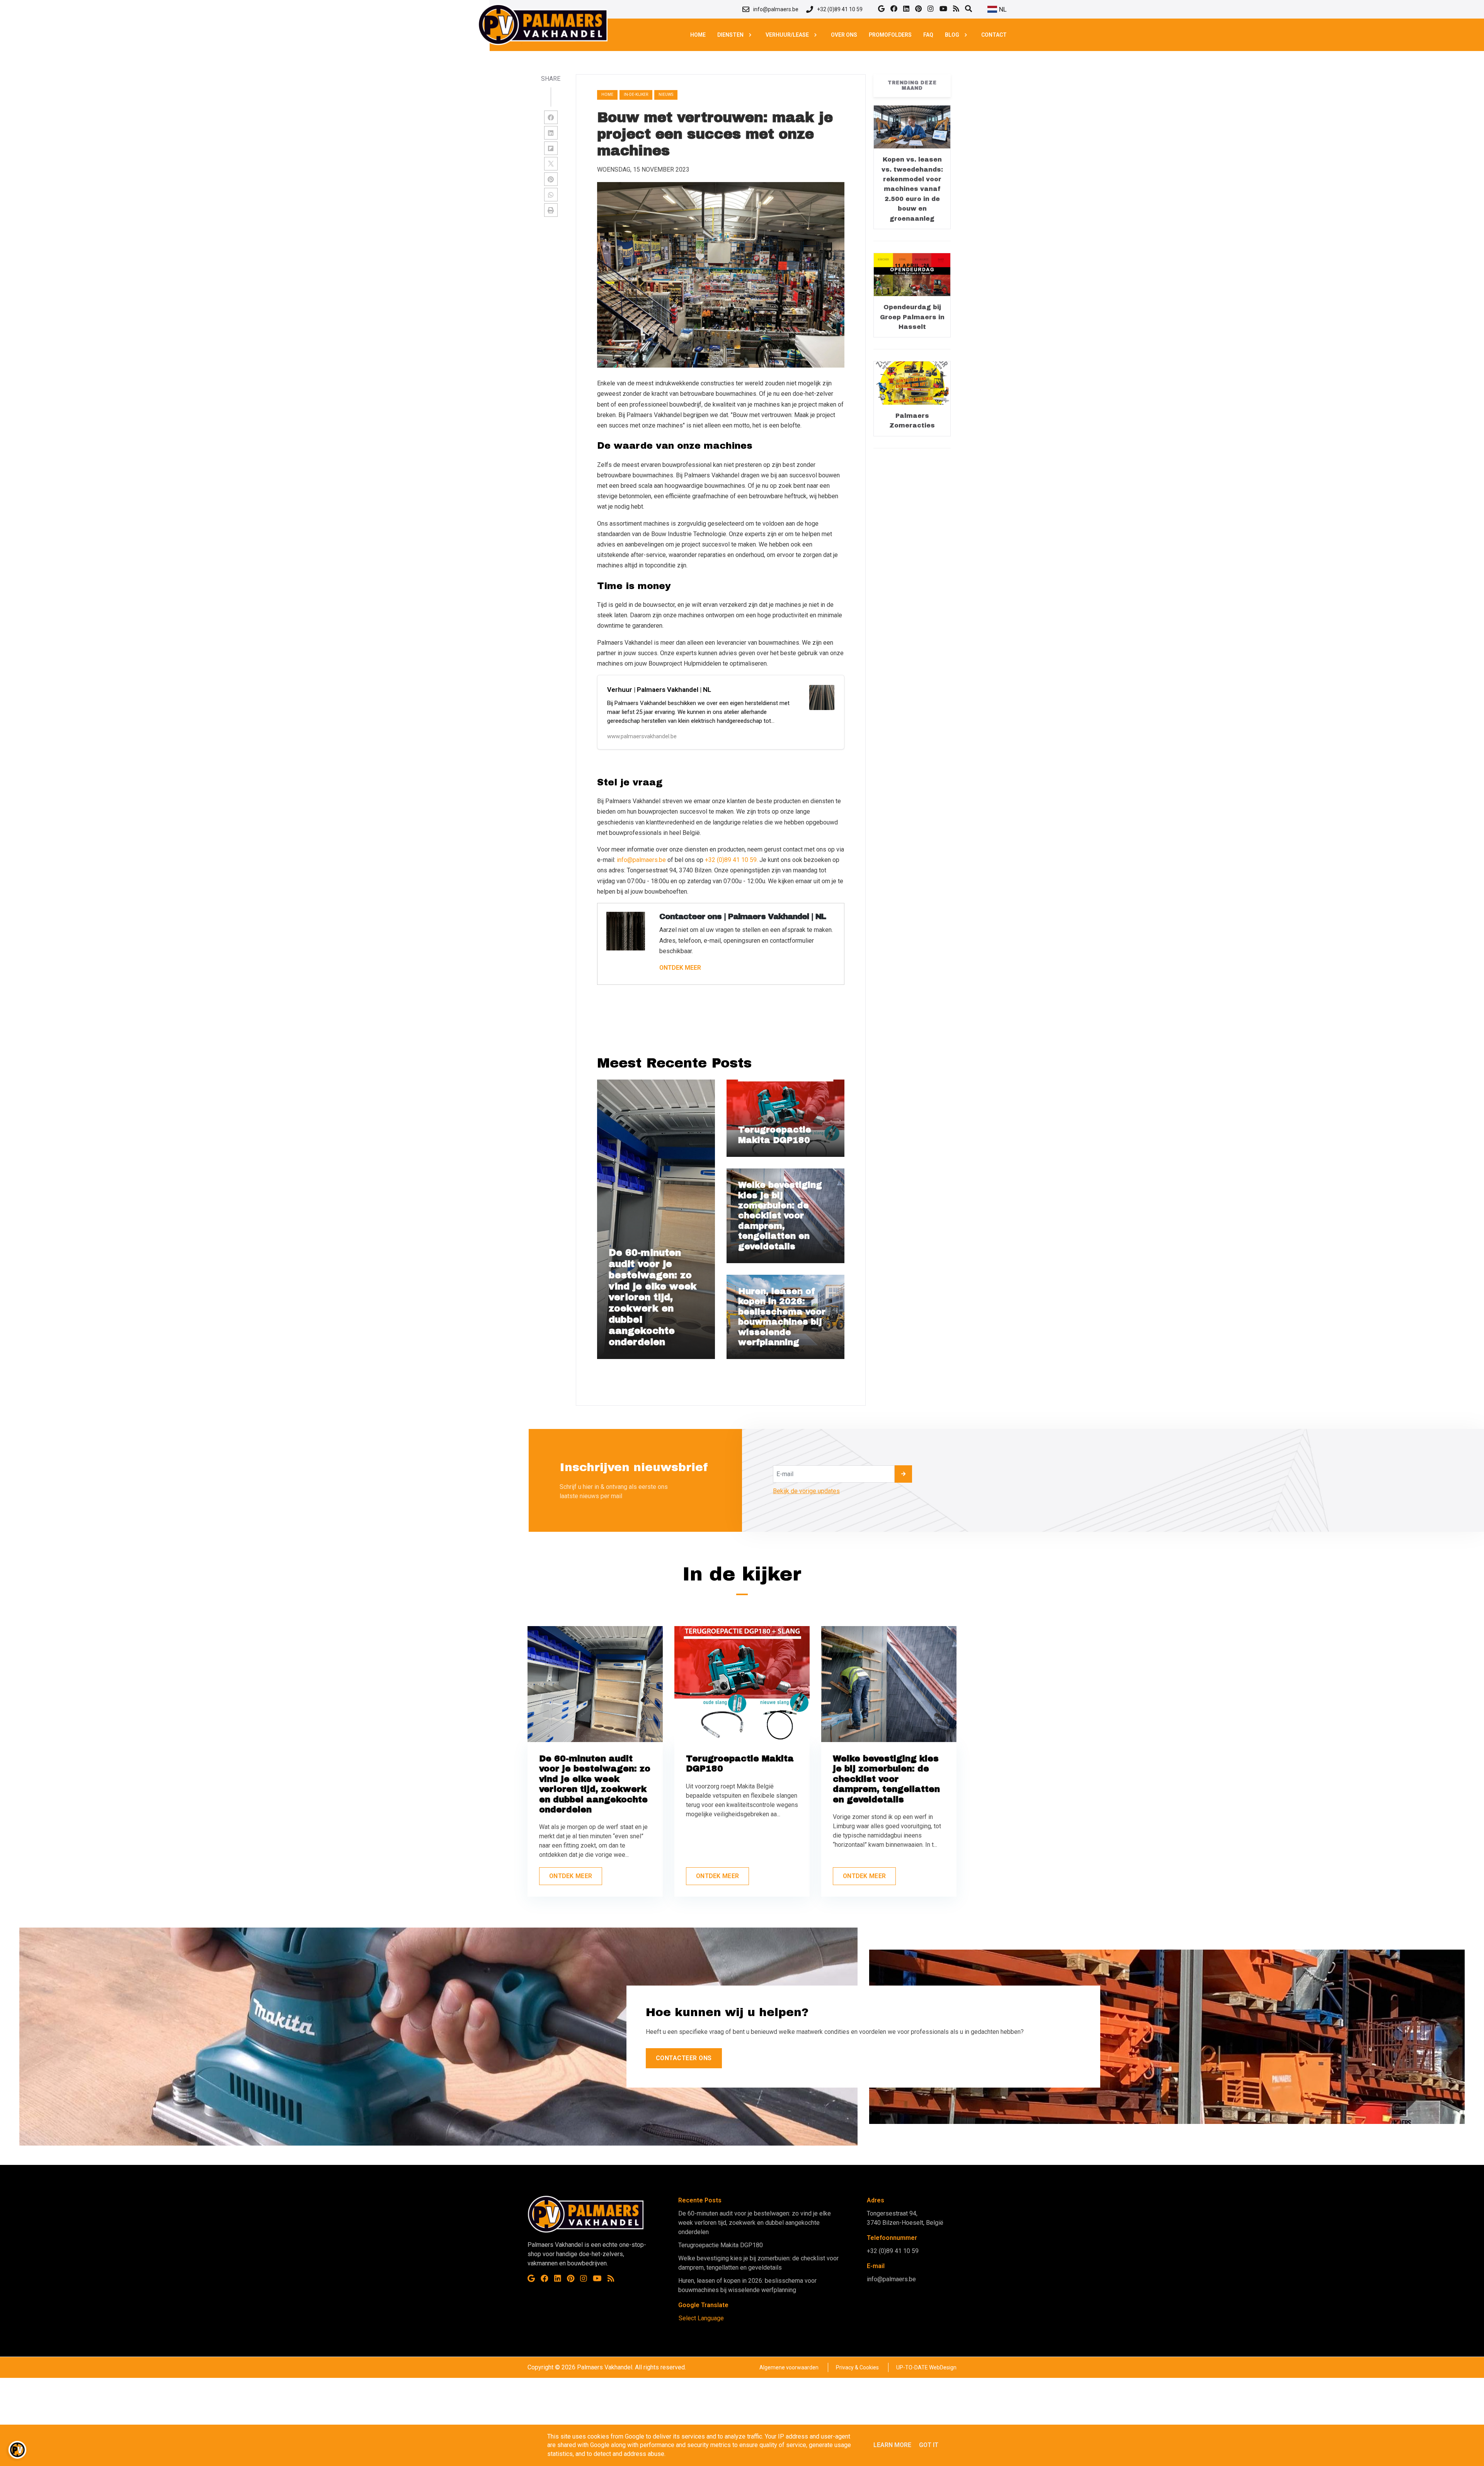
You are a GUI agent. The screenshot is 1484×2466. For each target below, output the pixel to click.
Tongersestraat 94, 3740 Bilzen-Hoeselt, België (905, 2218)
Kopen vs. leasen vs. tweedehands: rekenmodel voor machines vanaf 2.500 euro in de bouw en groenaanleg (912, 189)
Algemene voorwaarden (789, 2367)
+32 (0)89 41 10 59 (893, 2251)
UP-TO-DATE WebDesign (926, 2367)
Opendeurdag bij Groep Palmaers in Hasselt (912, 317)
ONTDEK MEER (680, 968)
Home (607, 95)
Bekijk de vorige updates (806, 1491)
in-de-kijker (636, 95)
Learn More (892, 2445)
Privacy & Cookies (857, 2367)
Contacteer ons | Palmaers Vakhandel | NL (743, 916)
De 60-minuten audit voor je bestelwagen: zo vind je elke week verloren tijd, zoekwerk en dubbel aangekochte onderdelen (755, 2223)
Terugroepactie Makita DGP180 (721, 2245)
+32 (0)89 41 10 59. (731, 860)
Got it (929, 2445)
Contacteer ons (684, 2058)
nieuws (666, 95)
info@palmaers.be (641, 860)
